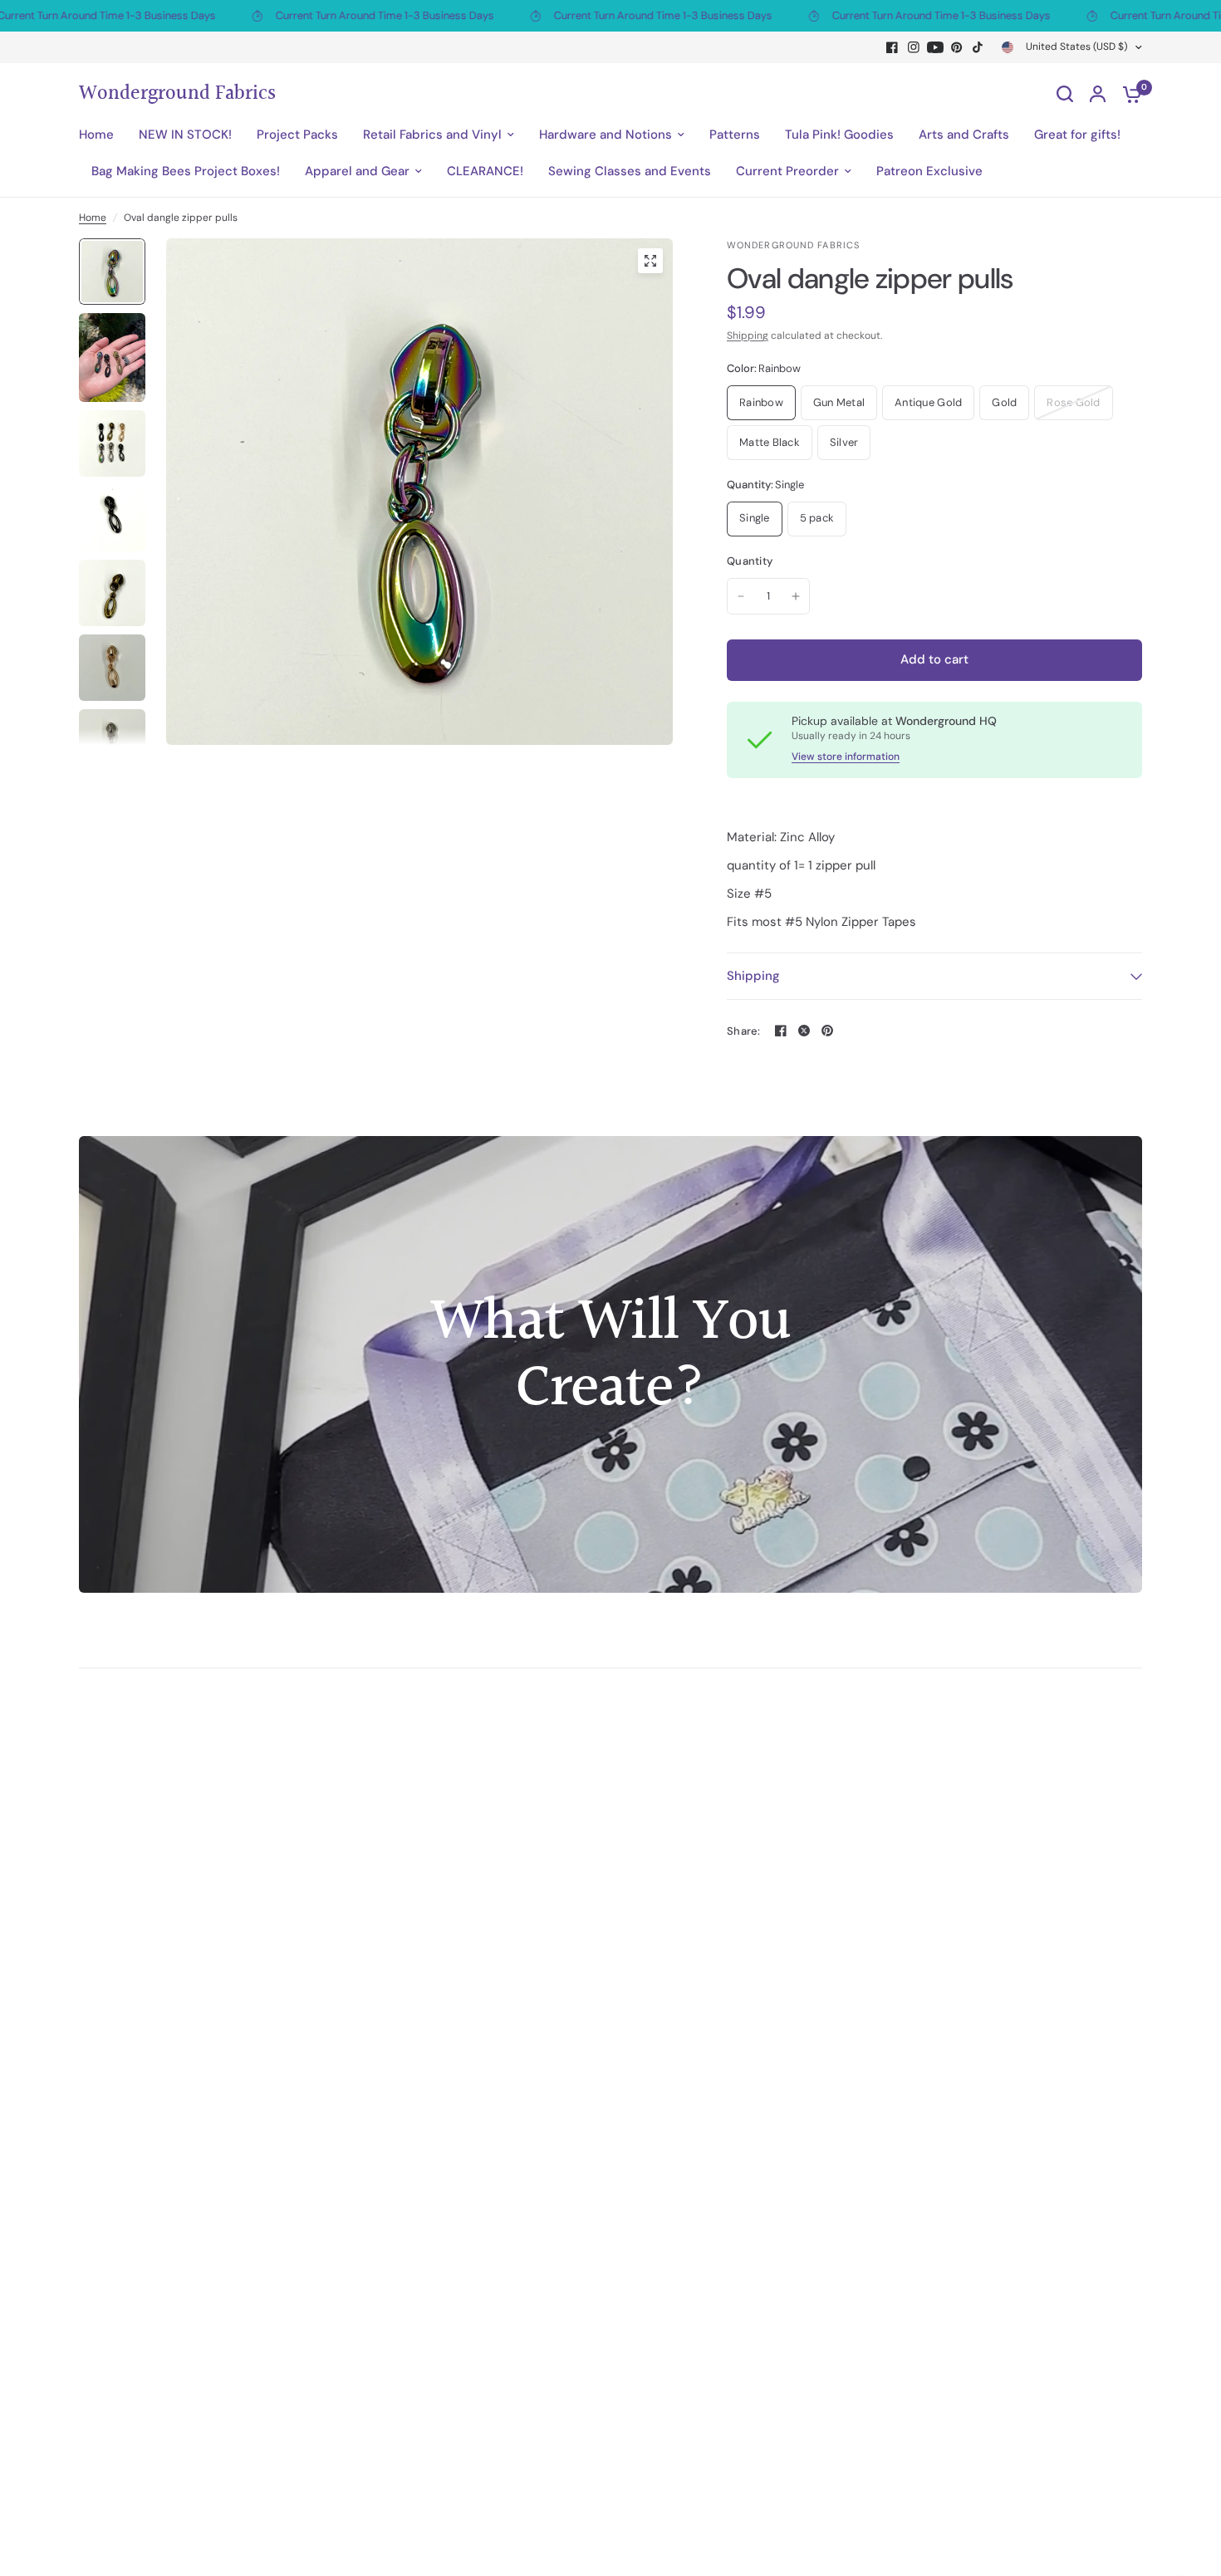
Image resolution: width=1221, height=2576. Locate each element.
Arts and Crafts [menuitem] (964, 135)
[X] (804, 1031)
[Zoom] (650, 261)
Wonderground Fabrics (177, 94)
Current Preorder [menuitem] (787, 171)
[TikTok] (978, 47)
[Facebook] (892, 47)
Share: (744, 1031)
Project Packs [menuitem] (297, 135)
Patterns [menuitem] (735, 135)
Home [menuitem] (96, 135)
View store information (846, 757)
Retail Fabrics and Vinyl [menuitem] (432, 135)
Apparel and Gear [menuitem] (357, 171)
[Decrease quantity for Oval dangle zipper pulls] (741, 596)
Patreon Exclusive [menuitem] (929, 171)
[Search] (1065, 94)
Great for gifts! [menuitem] (1077, 135)
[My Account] (1098, 94)
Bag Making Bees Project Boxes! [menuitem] (186, 171)
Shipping (748, 335)
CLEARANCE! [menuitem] (485, 171)
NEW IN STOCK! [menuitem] (185, 135)
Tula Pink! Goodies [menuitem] (839, 135)
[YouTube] (935, 47)
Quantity (750, 561)
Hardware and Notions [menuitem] (606, 135)
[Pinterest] (957, 47)
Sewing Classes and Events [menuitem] (630, 171)
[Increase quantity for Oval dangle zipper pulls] (796, 596)
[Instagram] (914, 47)
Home (93, 218)
